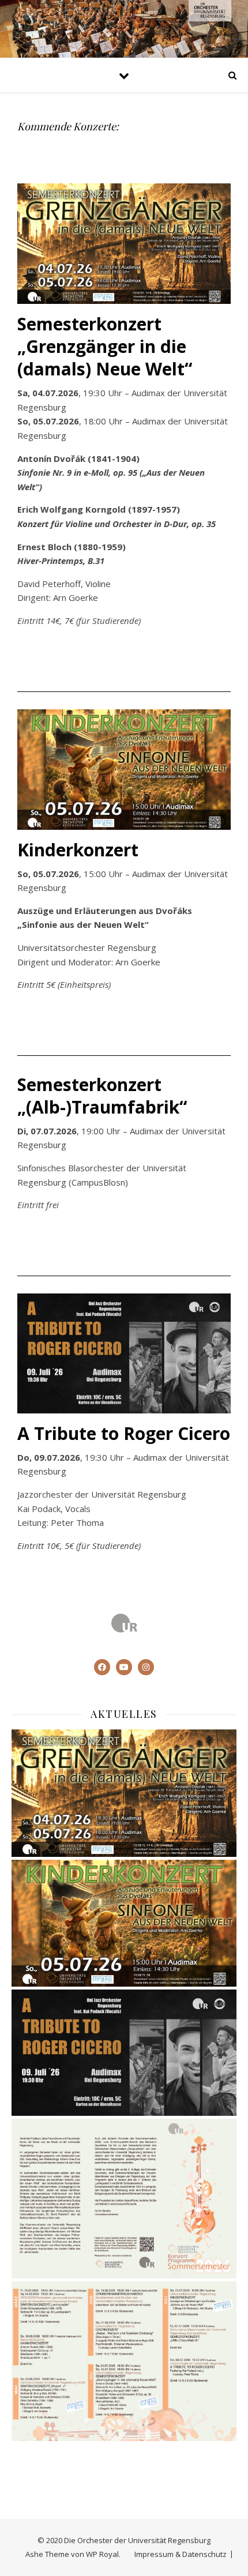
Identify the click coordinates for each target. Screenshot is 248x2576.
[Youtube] (124, 1667)
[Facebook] (102, 1667)
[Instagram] (146, 1667)
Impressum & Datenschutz (181, 2554)
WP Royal (102, 2554)
